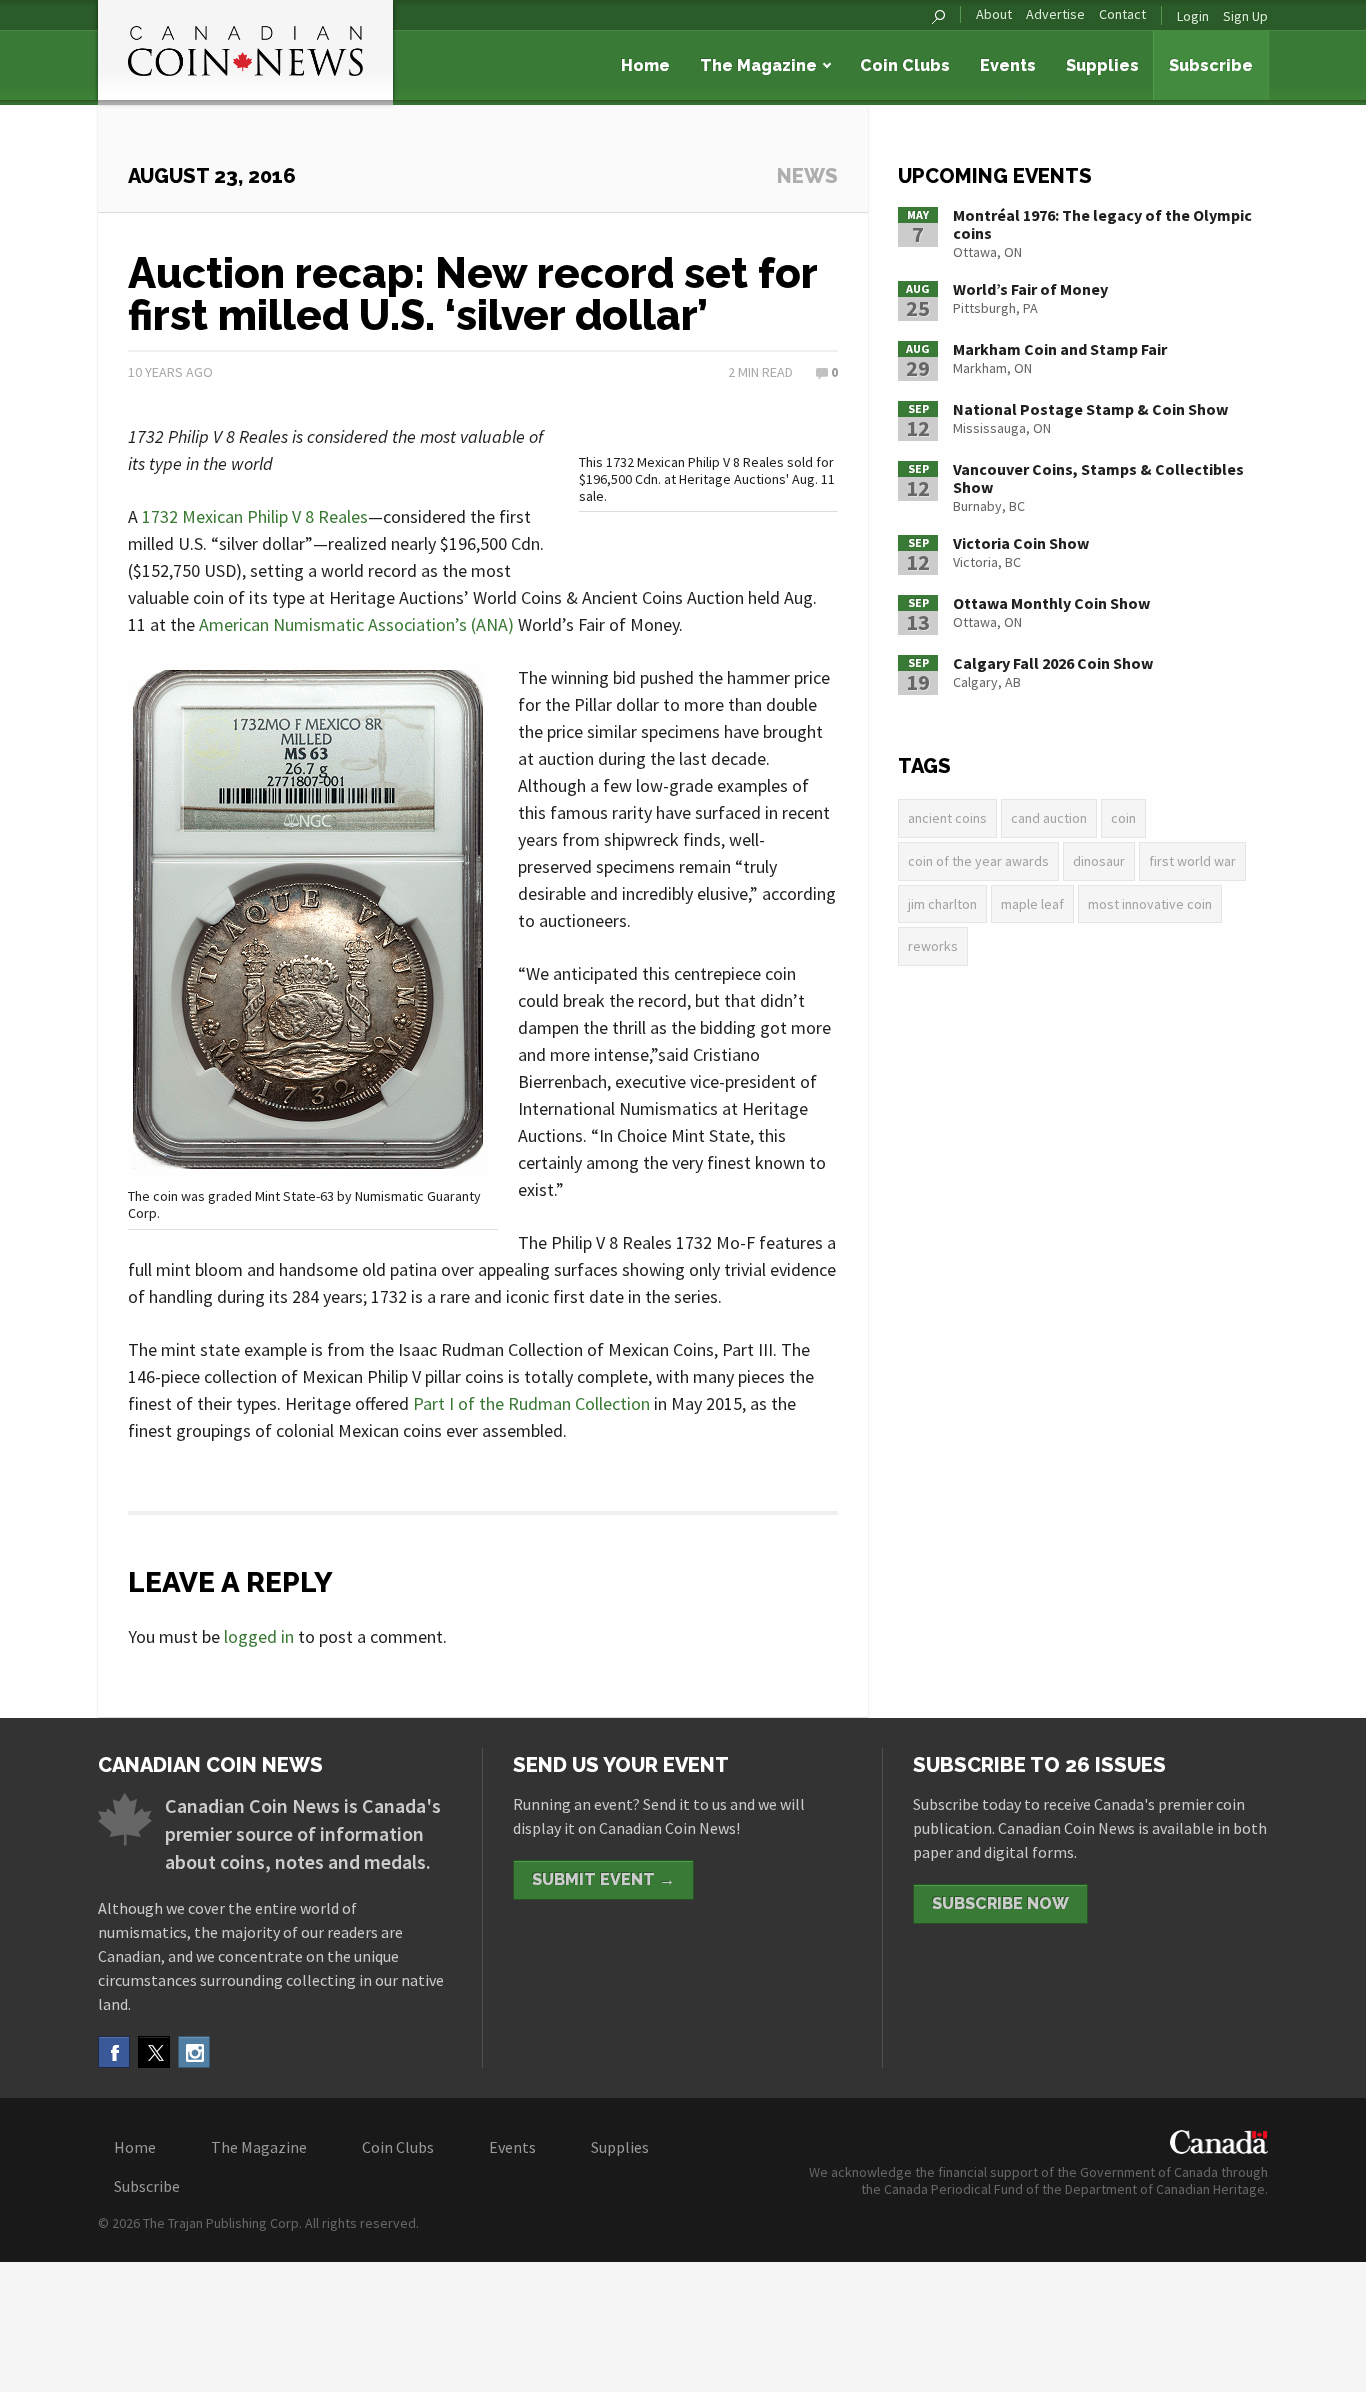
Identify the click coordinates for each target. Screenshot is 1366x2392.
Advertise (1055, 14)
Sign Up (1245, 16)
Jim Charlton (942, 904)
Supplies (1102, 65)
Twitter (154, 2052)
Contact (1122, 14)
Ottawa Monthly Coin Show (1051, 603)
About (994, 14)
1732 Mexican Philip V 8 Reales (255, 516)
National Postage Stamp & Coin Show (1090, 409)
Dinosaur (1099, 861)
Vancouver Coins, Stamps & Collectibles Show (1098, 478)
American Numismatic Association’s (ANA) (356, 624)
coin (1123, 818)
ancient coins (947, 818)
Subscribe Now (1000, 1903)
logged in (259, 1636)
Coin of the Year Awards (978, 861)
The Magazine (758, 65)
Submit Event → (603, 1879)
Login (1193, 16)
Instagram (194, 2052)
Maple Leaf (1032, 904)
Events (1008, 65)
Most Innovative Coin (1150, 904)
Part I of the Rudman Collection (531, 1403)
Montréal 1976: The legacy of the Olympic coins (1102, 224)
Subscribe (1211, 65)
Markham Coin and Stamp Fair (1060, 349)
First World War (1192, 861)
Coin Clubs (905, 65)
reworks (933, 946)
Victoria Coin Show (1021, 543)
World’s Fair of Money (1030, 289)
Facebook (114, 2052)
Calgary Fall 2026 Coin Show (1053, 663)
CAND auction (1049, 818)
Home (645, 65)
